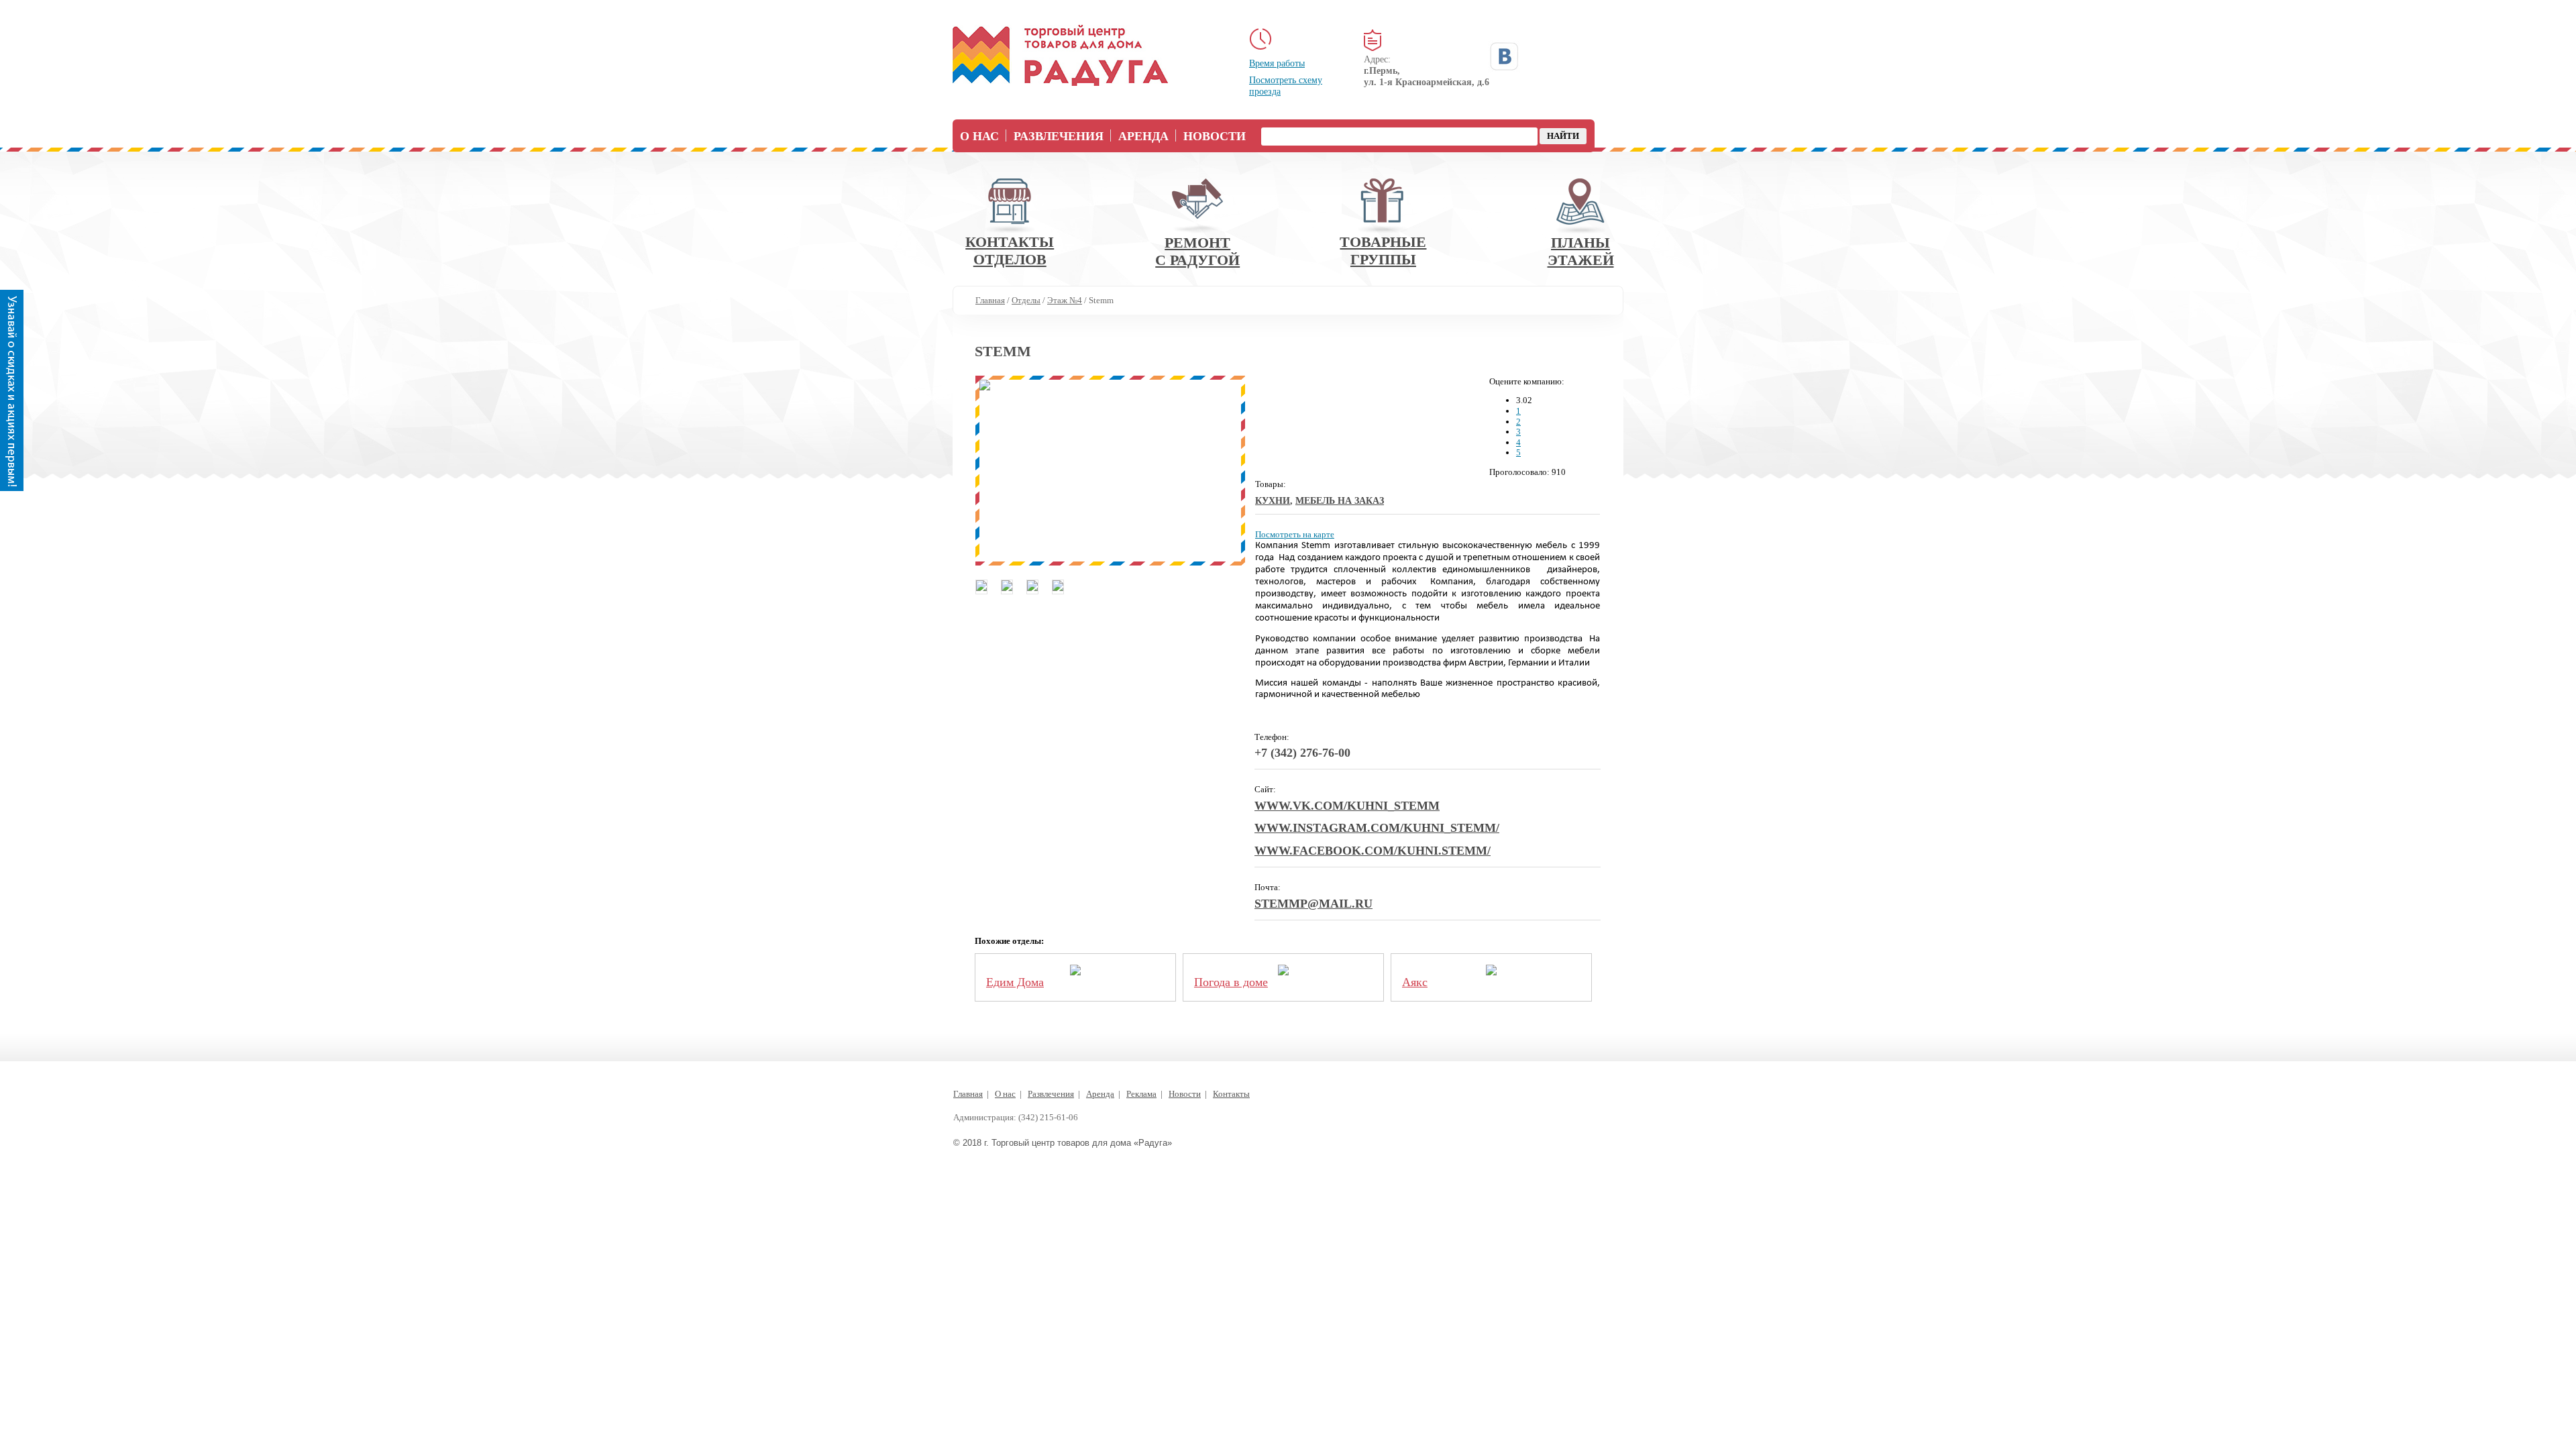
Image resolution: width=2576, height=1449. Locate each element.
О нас (979, 136)
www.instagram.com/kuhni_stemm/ (1377, 828)
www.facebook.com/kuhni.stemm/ (1373, 851)
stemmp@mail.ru (1313, 904)
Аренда (1143, 136)
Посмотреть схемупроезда (1286, 86)
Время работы (1277, 63)
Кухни (1273, 501)
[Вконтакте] (1504, 56)
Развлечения (1059, 136)
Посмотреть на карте (1295, 534)
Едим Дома (1015, 982)
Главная (968, 1094)
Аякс (1415, 982)
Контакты (1231, 1094)
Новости (1215, 136)
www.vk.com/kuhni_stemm (1347, 806)
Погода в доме (1231, 982)
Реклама (1141, 1094)
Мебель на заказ (1340, 501)
